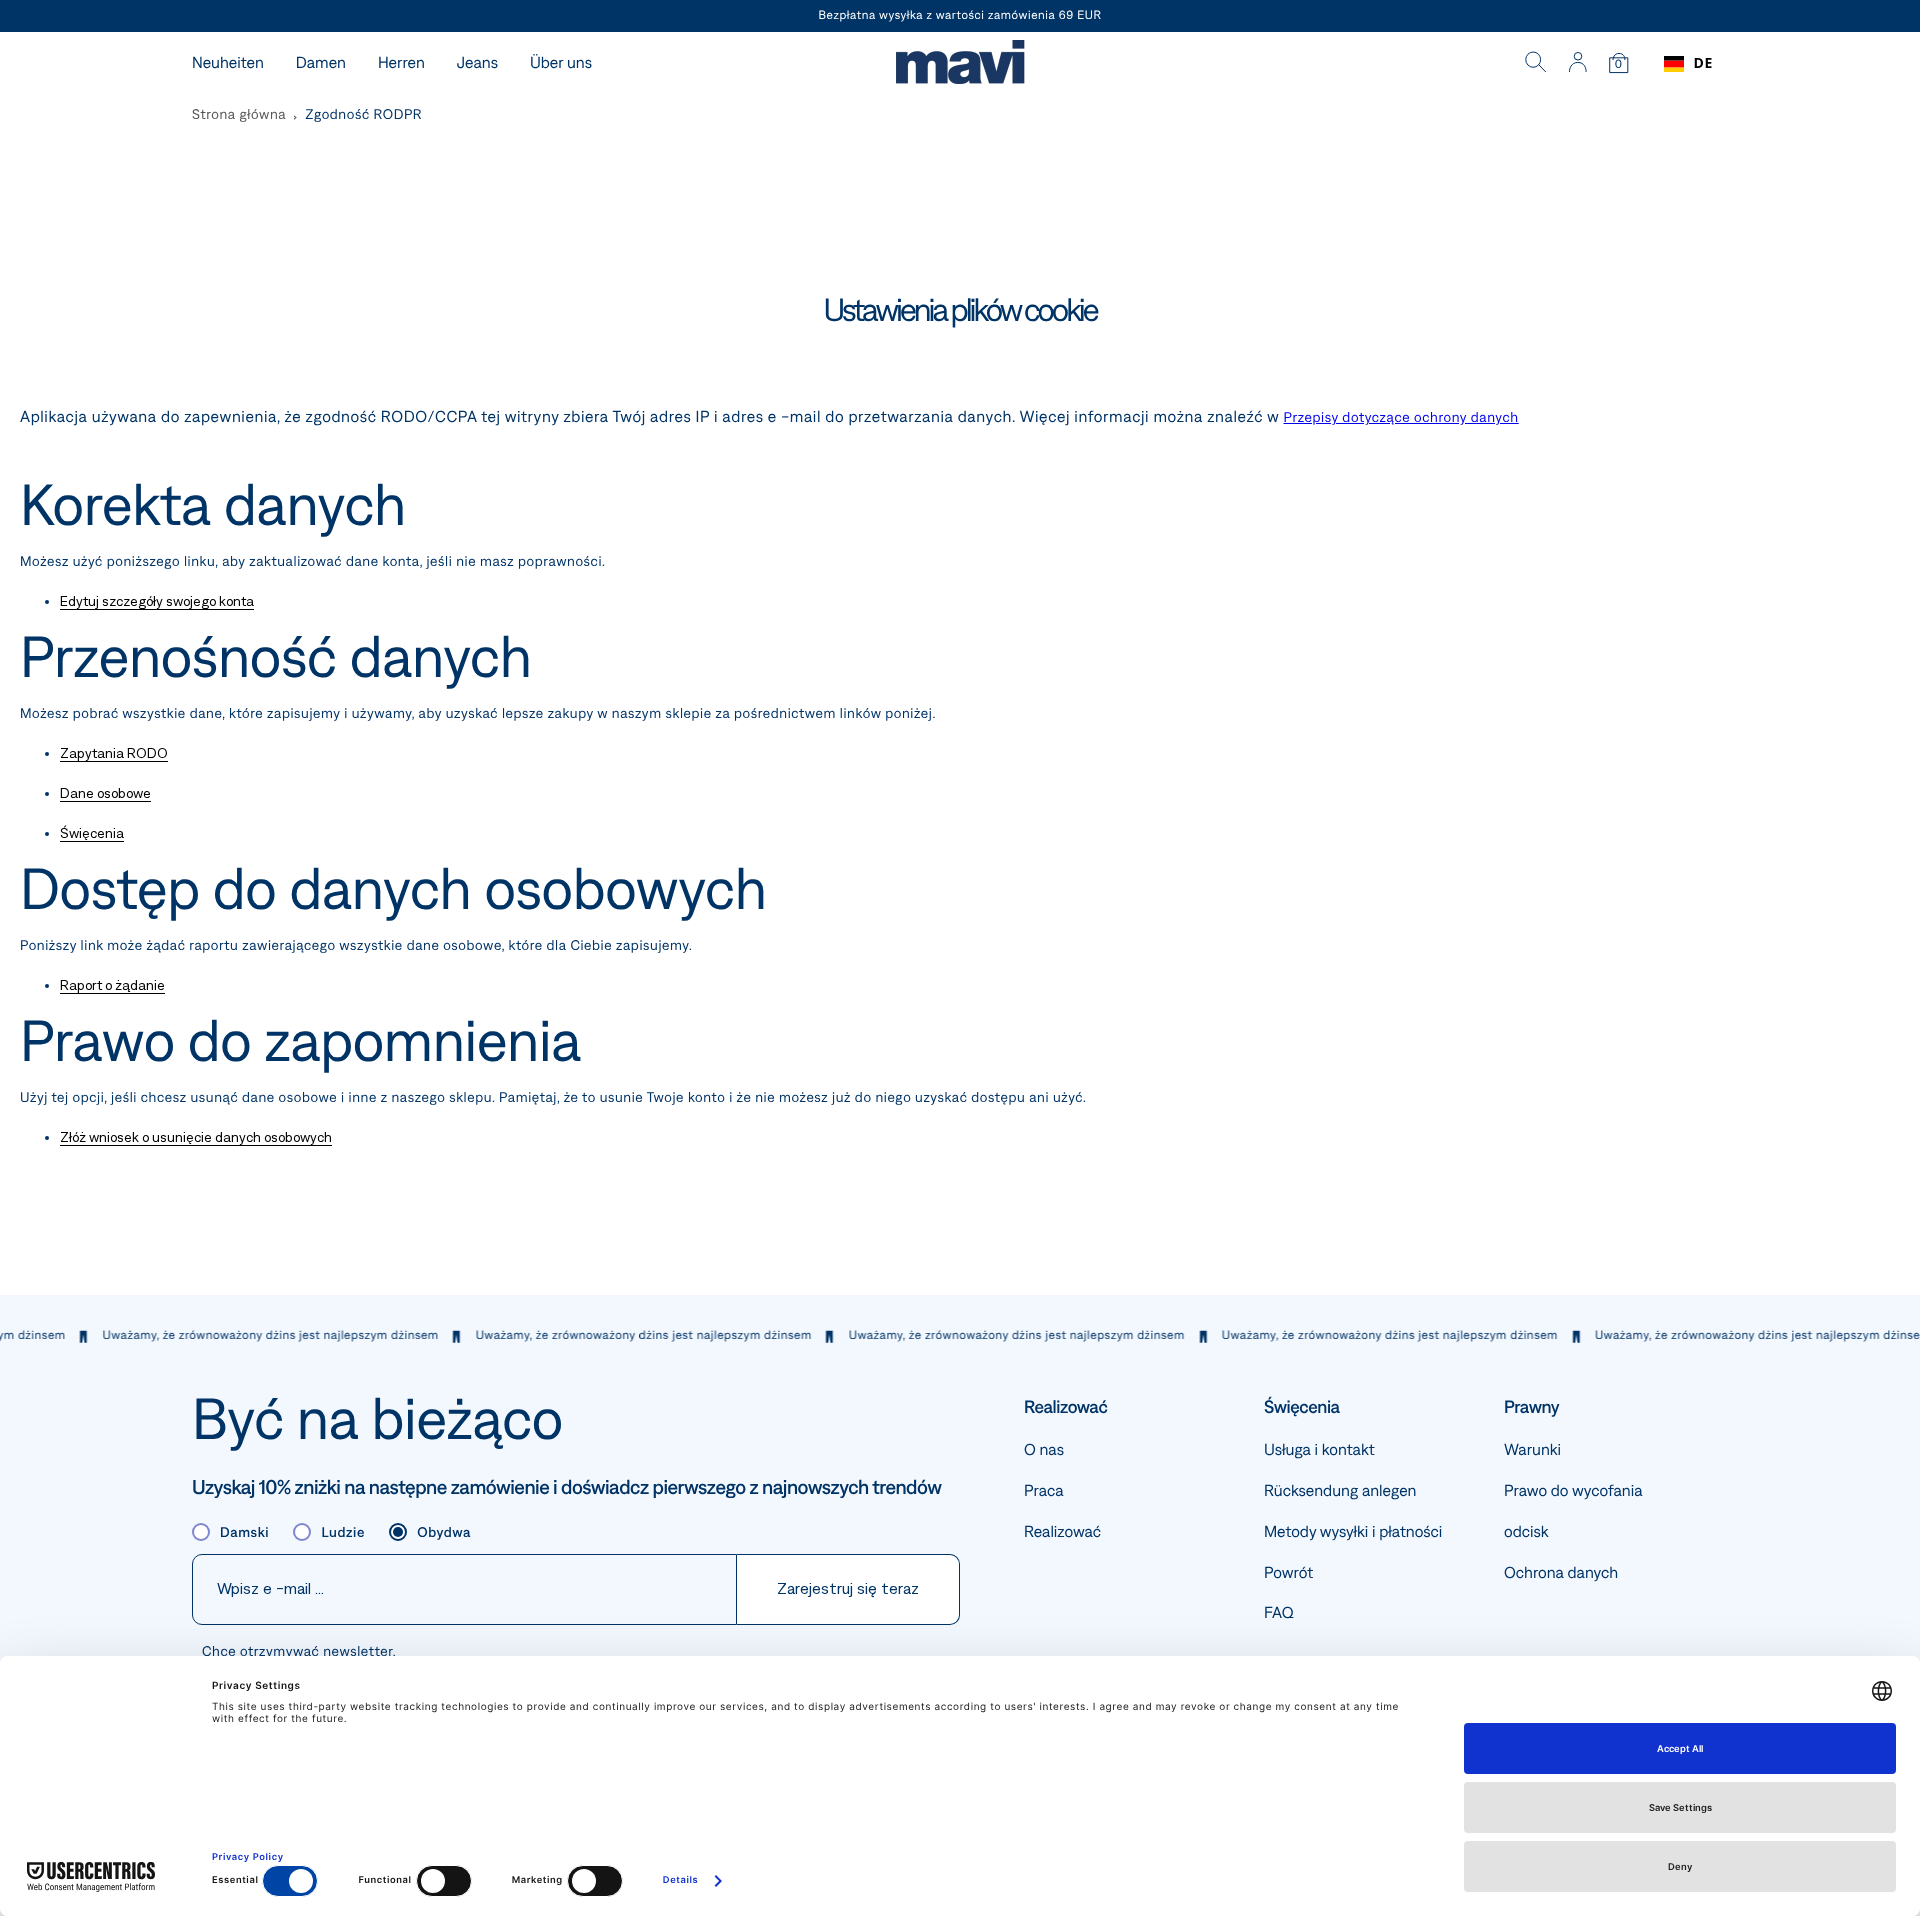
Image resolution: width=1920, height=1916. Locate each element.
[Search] (1536, 64)
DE (1703, 63)
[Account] (1577, 64)
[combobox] (1688, 64)
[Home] (960, 64)
